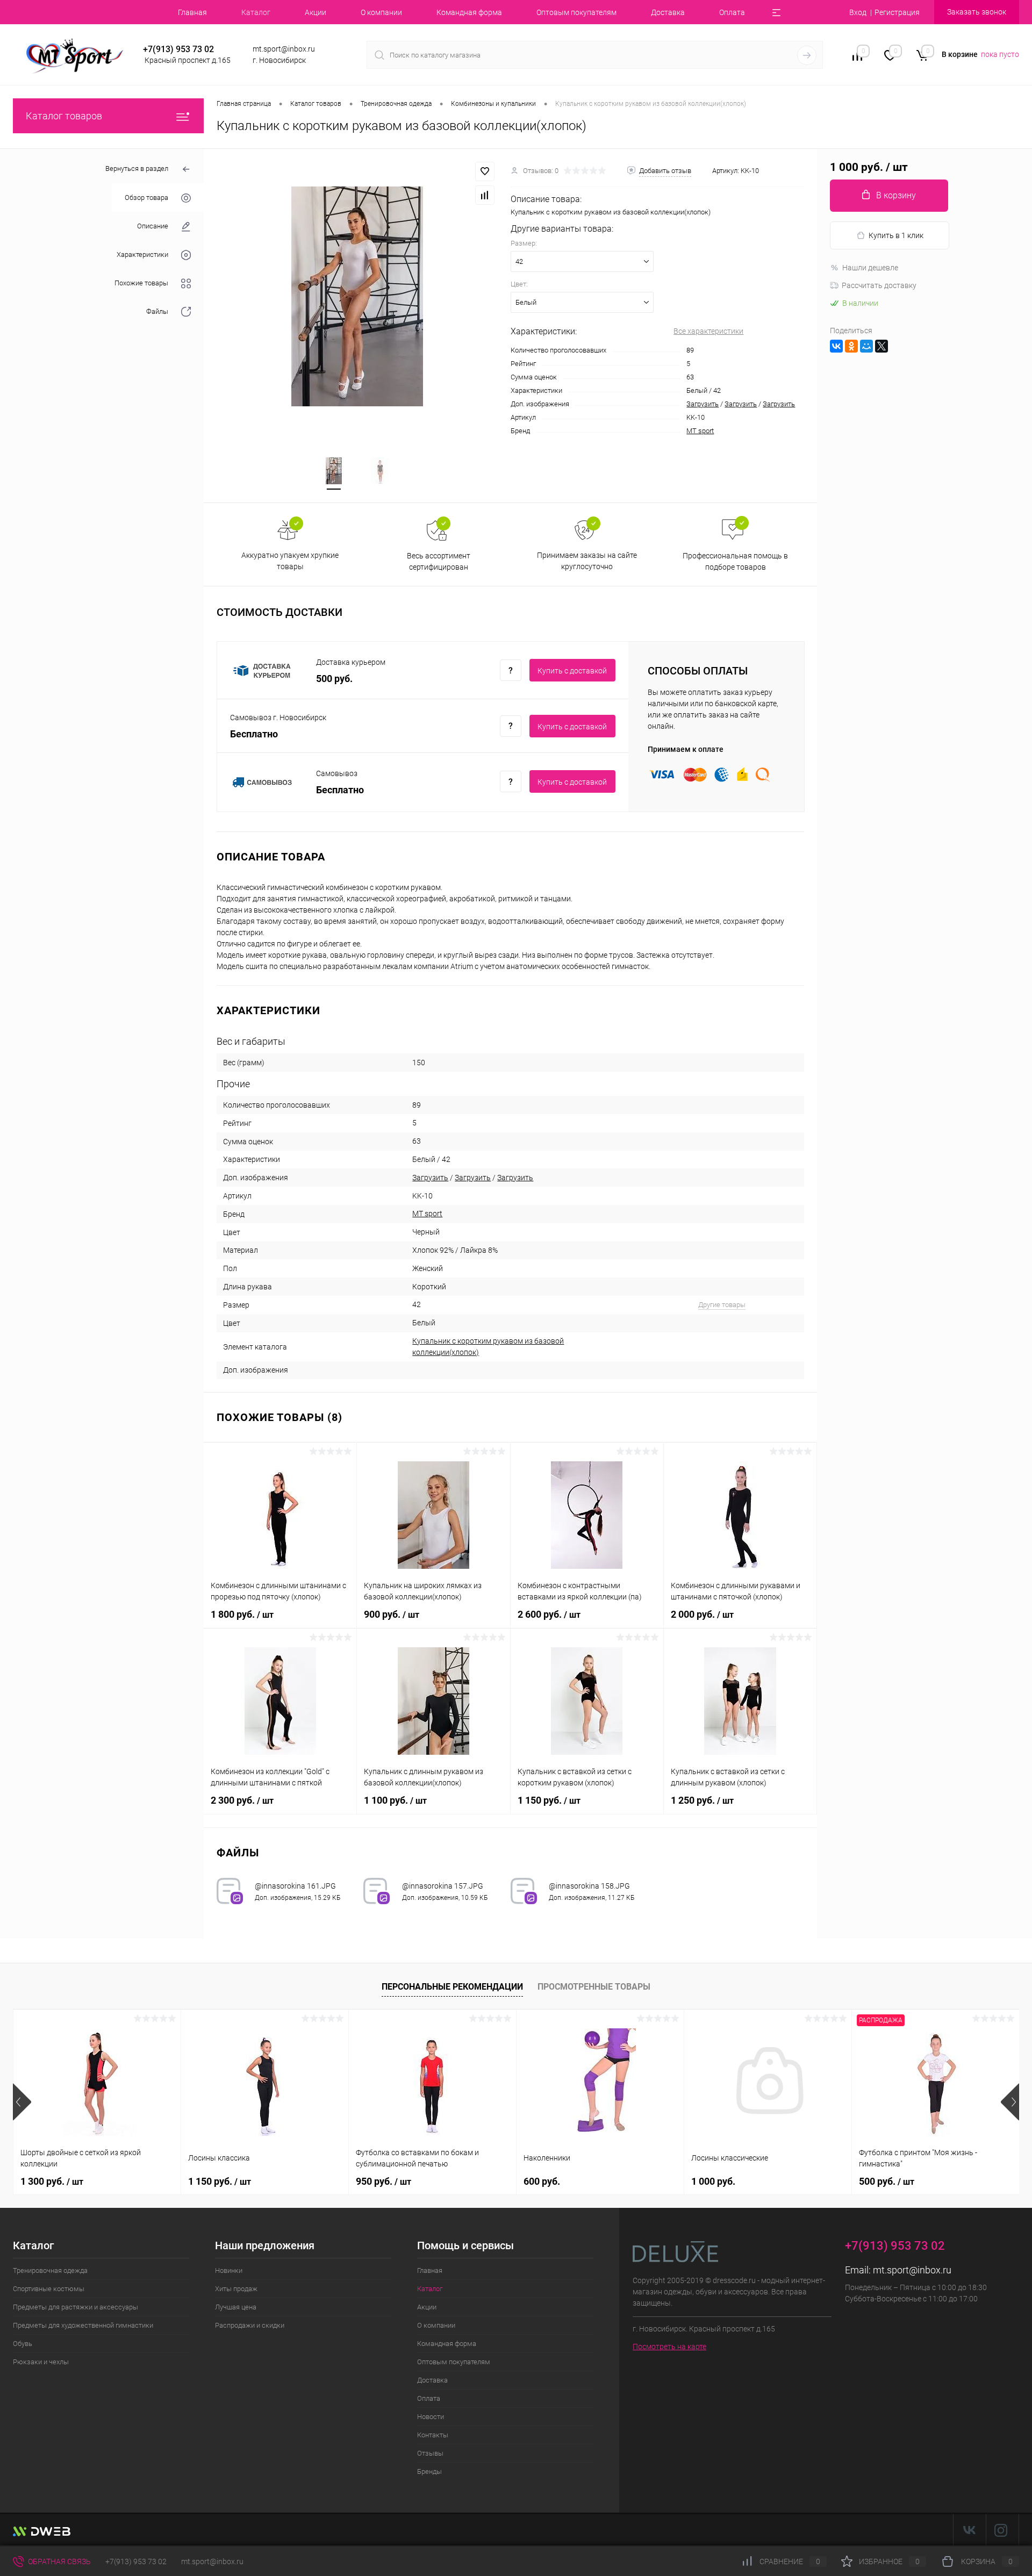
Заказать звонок (977, 12)
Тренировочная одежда (50, 2270)
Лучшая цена (236, 2307)
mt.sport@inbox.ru (912, 2270)
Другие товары (722, 1305)
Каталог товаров (64, 116)
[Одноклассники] (851, 346)
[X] (881, 346)
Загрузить (703, 404)
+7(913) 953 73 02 (136, 2561)
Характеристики (142, 254)
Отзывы (430, 2453)
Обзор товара (146, 198)
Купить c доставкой (572, 671)
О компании (381, 12)
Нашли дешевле (870, 268)
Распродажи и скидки (250, 2325)
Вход (858, 12)
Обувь (23, 2344)
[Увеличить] (357, 296)
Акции (316, 12)
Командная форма (469, 12)
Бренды (429, 2471)
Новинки (229, 2270)
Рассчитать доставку (879, 285)
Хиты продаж (236, 2289)
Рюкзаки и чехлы (41, 2362)
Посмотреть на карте (669, 2347)
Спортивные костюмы (49, 2289)
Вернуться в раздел (137, 168)
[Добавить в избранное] (485, 171)
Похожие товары (141, 283)
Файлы (157, 311)
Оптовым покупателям (576, 12)
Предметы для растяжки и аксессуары (76, 2307)
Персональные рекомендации (452, 1987)
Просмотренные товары (594, 1987)
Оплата (732, 12)
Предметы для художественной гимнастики (83, 2325)
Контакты (433, 2435)
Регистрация (897, 12)
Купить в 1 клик (896, 235)
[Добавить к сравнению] (485, 195)
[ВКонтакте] (836, 346)
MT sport (700, 431)
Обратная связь (59, 2561)
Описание (153, 226)
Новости (431, 2417)
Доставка (668, 12)
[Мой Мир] (866, 346)
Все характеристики (708, 331)
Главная (192, 12)
